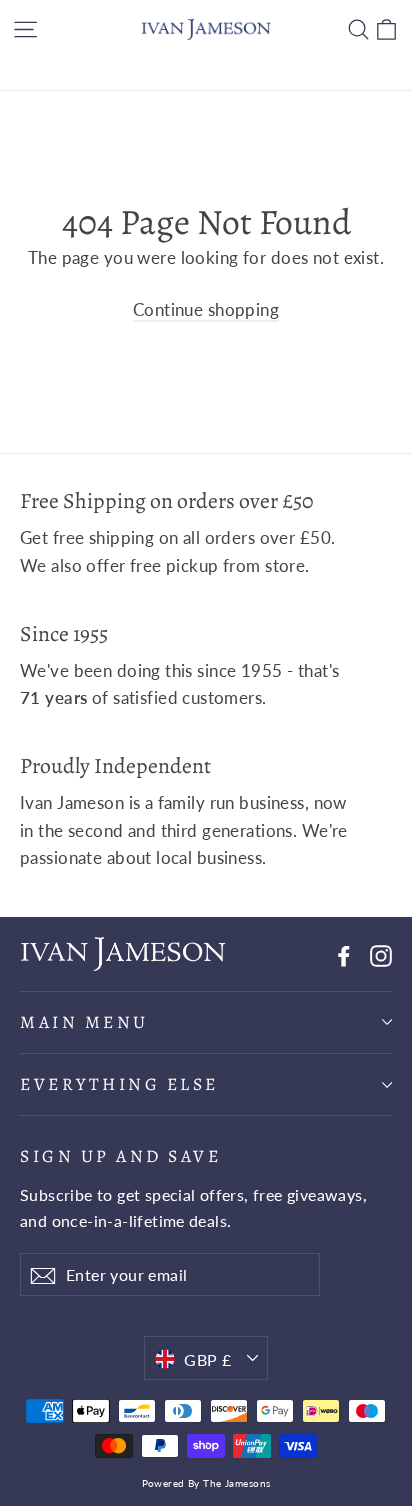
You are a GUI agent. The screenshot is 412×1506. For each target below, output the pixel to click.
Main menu (84, 1022)
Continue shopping (206, 309)
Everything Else (119, 1084)
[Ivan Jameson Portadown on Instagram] (381, 953)
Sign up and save (120, 1155)
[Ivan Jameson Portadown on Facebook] (344, 953)
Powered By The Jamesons (206, 1483)
